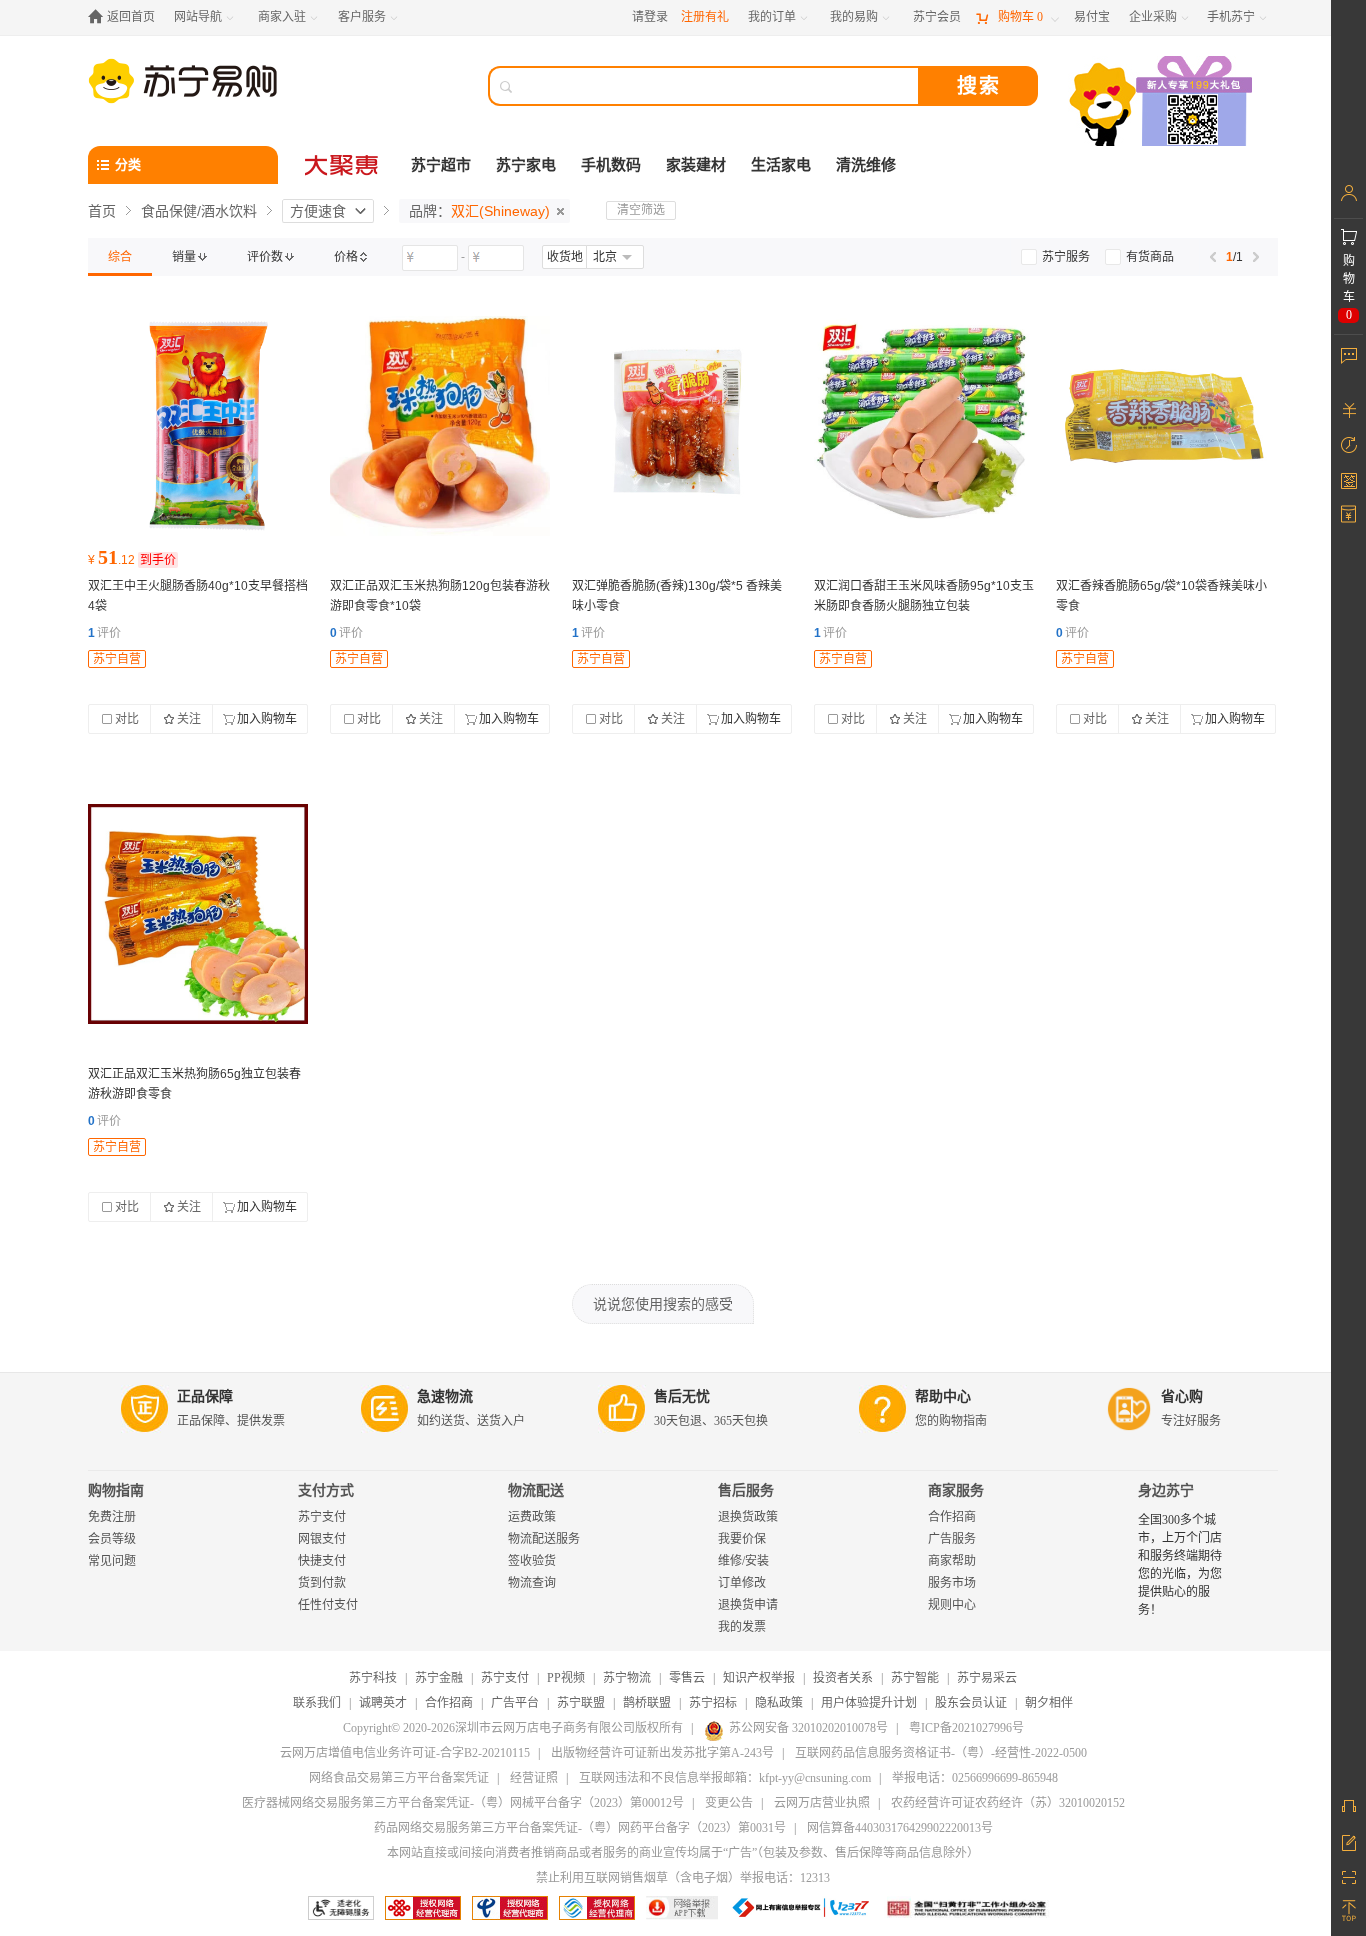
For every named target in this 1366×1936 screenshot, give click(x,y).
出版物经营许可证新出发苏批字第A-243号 (662, 1753)
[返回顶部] (1348, 1911)
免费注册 (112, 1517)
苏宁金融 (439, 1678)
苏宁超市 (441, 165)
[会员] (1348, 193)
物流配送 (536, 1490)
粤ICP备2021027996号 (966, 1728)
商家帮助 (952, 1561)
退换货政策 (748, 1517)
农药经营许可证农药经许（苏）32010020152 (1008, 1803)
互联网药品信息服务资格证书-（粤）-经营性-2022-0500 (941, 1753)
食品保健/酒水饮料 (199, 211)
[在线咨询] (1348, 1806)
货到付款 (322, 1583)
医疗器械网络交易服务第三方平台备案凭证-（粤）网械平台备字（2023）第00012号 (463, 1803)
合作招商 (952, 1517)
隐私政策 (779, 1703)
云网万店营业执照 (822, 1803)
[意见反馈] (1348, 1841)
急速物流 (445, 1396)
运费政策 (532, 1517)
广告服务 (952, 1539)
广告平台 (515, 1703)
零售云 (687, 1678)
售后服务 (746, 1490)
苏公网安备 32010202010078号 (808, 1728)
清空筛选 (641, 210)
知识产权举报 (759, 1678)
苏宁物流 (627, 1678)
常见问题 (112, 1561)
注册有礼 (705, 17)
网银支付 (322, 1539)
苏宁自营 (117, 659)
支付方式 (326, 1490)
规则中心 (952, 1605)
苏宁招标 (713, 1703)
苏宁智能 (915, 1678)
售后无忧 (682, 1396)
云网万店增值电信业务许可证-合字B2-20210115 (405, 1753)
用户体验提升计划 (869, 1703)
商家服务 (956, 1490)
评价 (104, 633)
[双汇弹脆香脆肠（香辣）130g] (682, 426)
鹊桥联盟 (647, 1703)
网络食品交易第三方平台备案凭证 (399, 1778)
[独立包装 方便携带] (440, 426)
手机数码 (611, 165)
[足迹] (1348, 445)
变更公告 (729, 1803)
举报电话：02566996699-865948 (975, 1778)
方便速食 (318, 211)
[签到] (1348, 480)
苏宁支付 (322, 1517)
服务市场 (952, 1583)
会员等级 (112, 1539)
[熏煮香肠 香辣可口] (1166, 426)
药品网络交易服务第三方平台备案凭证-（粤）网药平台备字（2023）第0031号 (580, 1828)
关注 (189, 719)
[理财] (1348, 410)
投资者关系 (843, 1678)
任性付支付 (328, 1605)
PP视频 (566, 1678)
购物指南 (116, 1490)
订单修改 (742, 1583)
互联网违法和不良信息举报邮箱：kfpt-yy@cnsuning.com (725, 1778)
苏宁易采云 (987, 1678)
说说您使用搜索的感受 (663, 1304)
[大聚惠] (343, 165)
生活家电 (781, 165)
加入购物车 (267, 719)
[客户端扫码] (1163, 103)
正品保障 (205, 1396)
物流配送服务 (544, 1539)
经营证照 (534, 1778)
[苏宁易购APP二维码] (1348, 1876)
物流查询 (532, 1583)
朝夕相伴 (1049, 1703)
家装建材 (696, 165)
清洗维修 (866, 165)
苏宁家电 (526, 165)
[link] (120, 257)
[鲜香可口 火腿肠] (198, 426)
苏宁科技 (373, 1678)
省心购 (1182, 1396)
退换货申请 (748, 1605)
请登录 (650, 17)
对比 (127, 719)
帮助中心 (943, 1396)
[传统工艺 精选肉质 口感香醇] (924, 426)
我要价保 (742, 1539)
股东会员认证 (971, 1703)
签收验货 (532, 1561)
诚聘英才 (383, 1703)
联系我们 (317, 1703)
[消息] (1348, 355)
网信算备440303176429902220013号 (900, 1828)
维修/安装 (743, 1561)
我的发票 (742, 1627)
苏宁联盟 (581, 1703)
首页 (102, 211)
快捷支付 (322, 1561)
